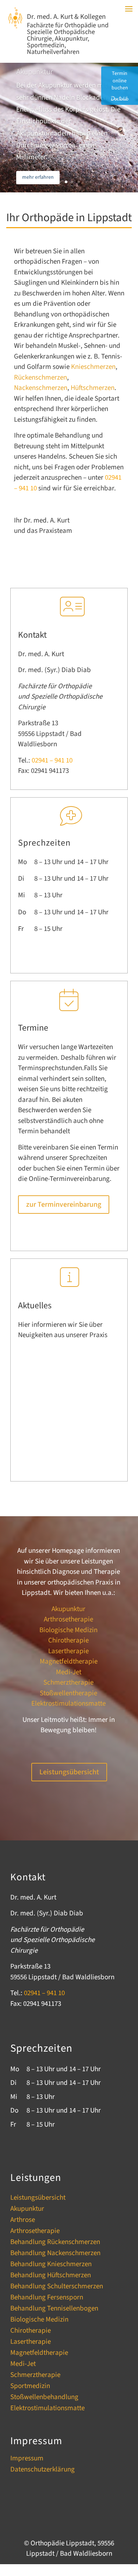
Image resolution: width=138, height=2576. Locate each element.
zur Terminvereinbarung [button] (64, 1205)
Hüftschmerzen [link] (93, 388)
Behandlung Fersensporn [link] (47, 2299)
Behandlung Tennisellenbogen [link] (54, 2310)
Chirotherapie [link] (68, 1640)
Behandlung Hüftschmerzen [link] (51, 2277)
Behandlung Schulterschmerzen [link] (57, 2288)
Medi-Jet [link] (69, 1672)
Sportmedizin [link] (30, 2387)
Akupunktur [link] (35, 72)
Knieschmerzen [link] (93, 367)
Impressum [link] (27, 2460)
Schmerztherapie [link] (68, 1683)
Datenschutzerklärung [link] (43, 2471)
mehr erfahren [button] (38, 177)
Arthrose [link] (23, 2221)
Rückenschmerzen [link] (40, 378)
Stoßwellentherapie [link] (68, 1693)
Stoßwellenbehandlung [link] (44, 2398)
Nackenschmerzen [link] (41, 388)
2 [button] (66, 182)
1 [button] (60, 182)
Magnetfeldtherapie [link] (69, 1662)
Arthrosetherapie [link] (68, 1619)
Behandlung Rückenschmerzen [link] (55, 2243)
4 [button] (79, 182)
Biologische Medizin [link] (68, 1630)
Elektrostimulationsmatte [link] (68, 1704)
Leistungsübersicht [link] (38, 2199)
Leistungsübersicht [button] (69, 1772)
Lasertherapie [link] (68, 1651)
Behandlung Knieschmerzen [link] (51, 2265)
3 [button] (72, 182)
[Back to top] (131, 2532)
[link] (15, 26)
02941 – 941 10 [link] (52, 761)
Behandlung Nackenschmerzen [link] (55, 2254)
